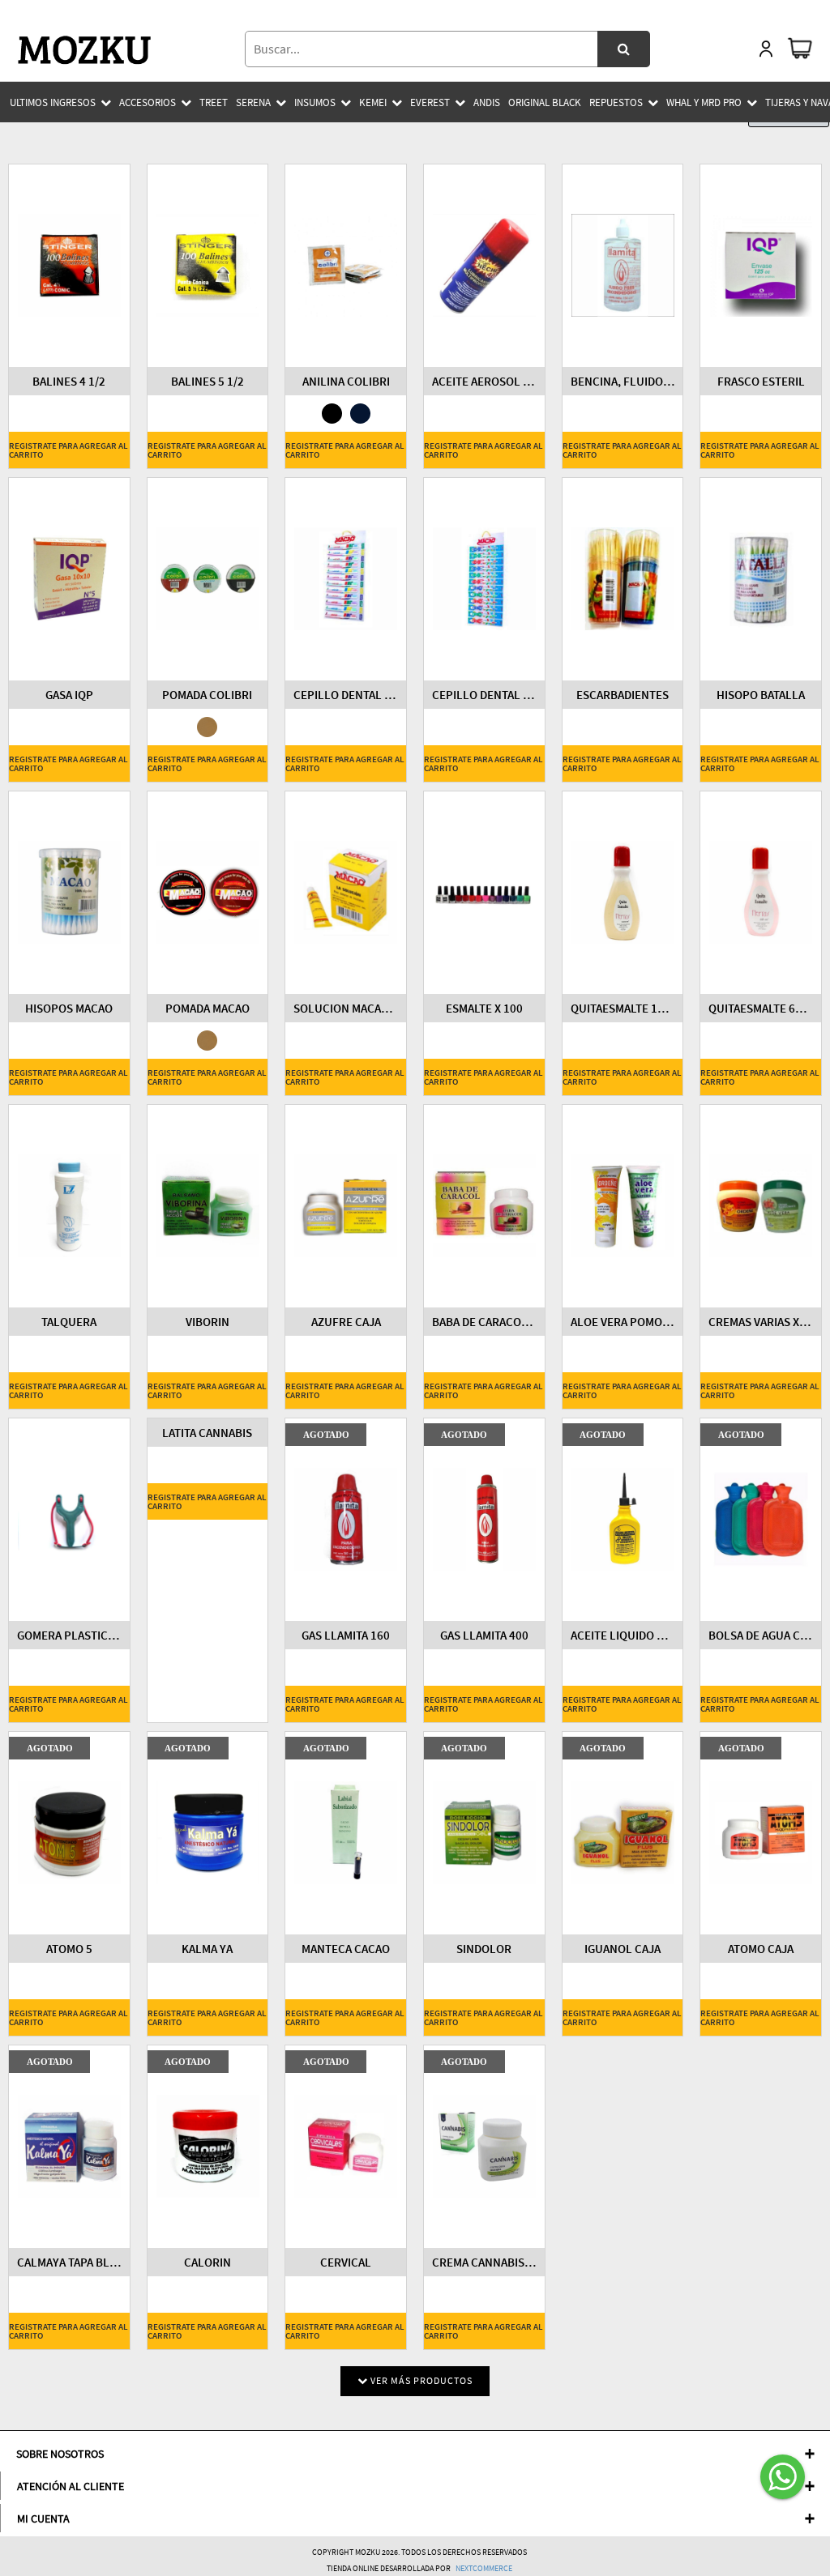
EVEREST (430, 102)
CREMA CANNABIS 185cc (484, 2262)
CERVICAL (346, 2262)
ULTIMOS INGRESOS (53, 102)
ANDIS (487, 102)
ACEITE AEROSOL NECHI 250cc (484, 381)
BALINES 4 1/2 (69, 381)
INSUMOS (315, 102)
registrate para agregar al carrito (68, 450)
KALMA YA (207, 1949)
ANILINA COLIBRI (346, 381)
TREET (214, 102)
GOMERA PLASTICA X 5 (69, 1635)
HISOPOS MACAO (69, 1008)
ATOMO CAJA (761, 1949)
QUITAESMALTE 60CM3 (761, 1008)
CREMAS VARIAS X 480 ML (761, 1322)
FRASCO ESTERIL (761, 381)
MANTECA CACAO (346, 1949)
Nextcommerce (484, 2568)
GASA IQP (69, 695)
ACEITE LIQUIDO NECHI (623, 1635)
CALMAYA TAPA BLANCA (69, 2262)
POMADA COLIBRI (207, 695)
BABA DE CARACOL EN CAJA (484, 1322)
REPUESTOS (616, 102)
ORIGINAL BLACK (545, 102)
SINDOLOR (484, 1949)
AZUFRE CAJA (346, 1322)
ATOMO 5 (69, 1949)
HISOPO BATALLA (761, 695)
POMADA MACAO (207, 1008)
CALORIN (207, 2262)
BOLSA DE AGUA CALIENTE (761, 1635)
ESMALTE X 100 (484, 1008)
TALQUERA (69, 1322)
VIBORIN (207, 1322)
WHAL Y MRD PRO (704, 102)
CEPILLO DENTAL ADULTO (346, 695)
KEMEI (373, 102)
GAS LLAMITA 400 (484, 1635)
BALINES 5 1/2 (207, 381)
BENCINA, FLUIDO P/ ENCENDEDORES (623, 381)
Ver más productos (420, 2380)
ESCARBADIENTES (622, 695)
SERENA (253, 102)
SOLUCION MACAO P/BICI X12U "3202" (346, 1008)
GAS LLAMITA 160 (346, 1635)
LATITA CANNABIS (207, 1433)
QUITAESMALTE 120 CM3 (623, 1008)
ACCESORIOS (148, 102)
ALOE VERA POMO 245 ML (623, 1322)
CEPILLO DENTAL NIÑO (484, 695)
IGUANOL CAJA (622, 1949)
